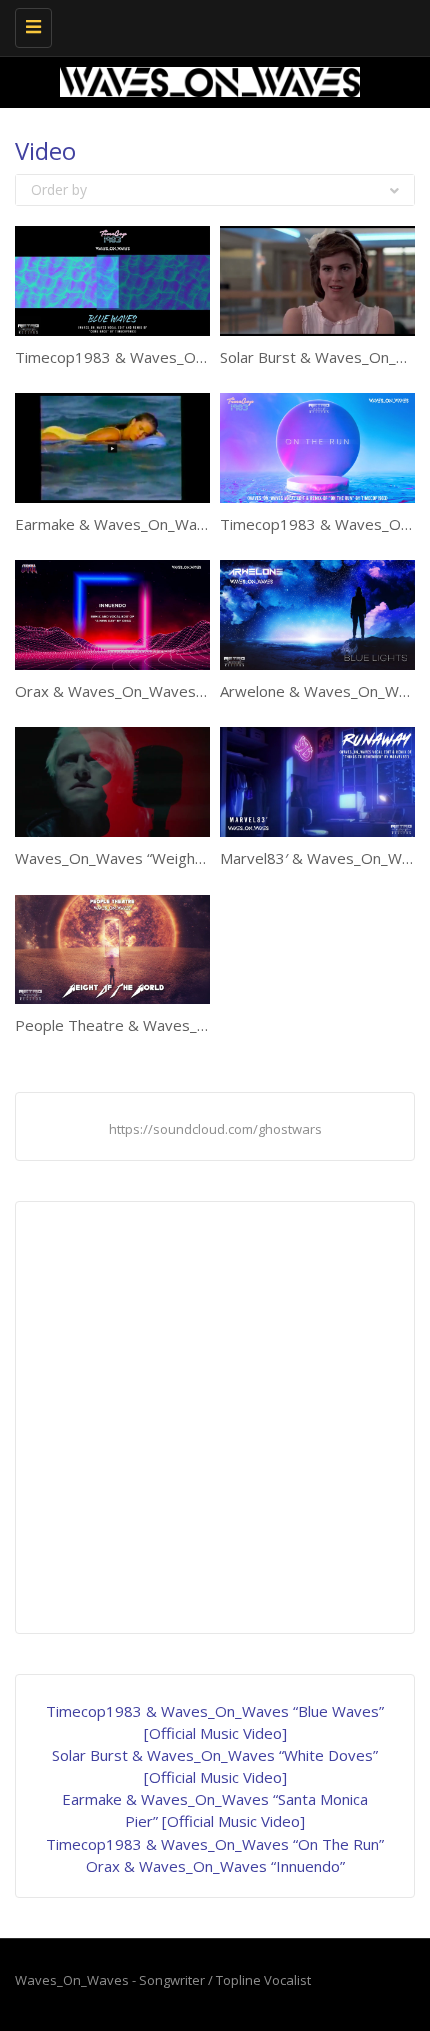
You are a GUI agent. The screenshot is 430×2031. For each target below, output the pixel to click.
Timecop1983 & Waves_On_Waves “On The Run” (215, 1844)
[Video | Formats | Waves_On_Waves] (210, 25)
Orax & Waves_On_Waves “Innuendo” (144, 691)
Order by (59, 189)
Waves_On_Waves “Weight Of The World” (159, 858)
